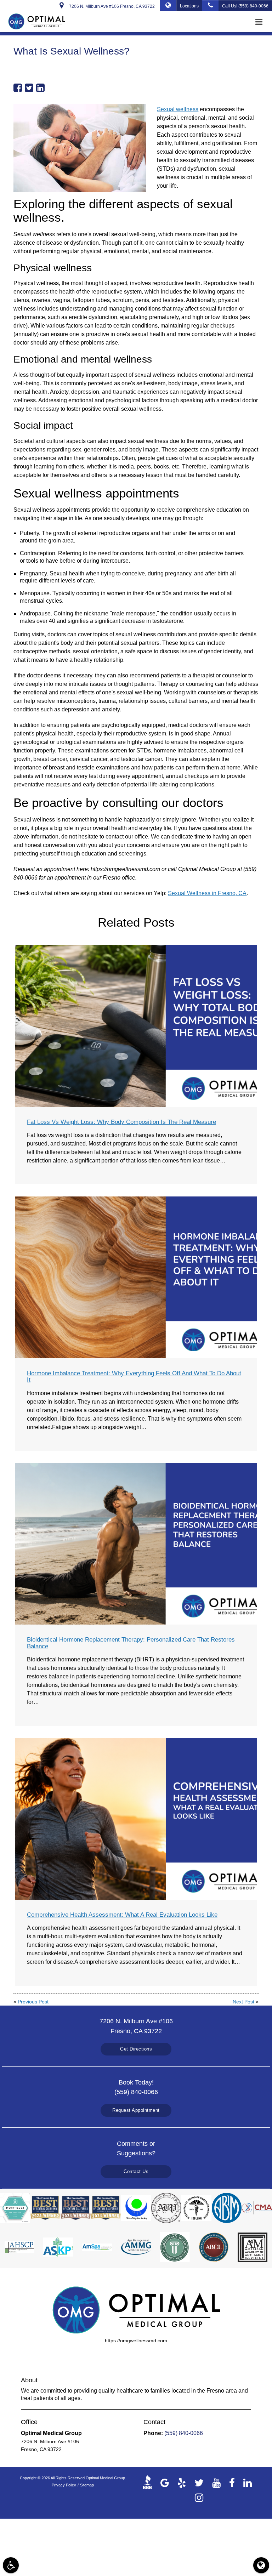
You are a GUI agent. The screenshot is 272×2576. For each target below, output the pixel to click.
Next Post (243, 2002)
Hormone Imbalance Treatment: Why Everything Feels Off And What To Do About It (134, 1377)
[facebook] (232, 2482)
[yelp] (182, 2482)
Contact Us (136, 2171)
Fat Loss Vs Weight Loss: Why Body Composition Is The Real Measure (121, 1122)
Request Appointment (136, 2110)
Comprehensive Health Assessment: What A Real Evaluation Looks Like (122, 1915)
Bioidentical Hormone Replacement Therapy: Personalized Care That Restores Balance (131, 1643)
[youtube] (216, 2482)
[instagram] (199, 2497)
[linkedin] (248, 2482)
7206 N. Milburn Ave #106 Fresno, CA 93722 (111, 6)
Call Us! (245, 6)
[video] (149, 2482)
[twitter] (199, 2482)
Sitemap (87, 2485)
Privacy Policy (64, 2485)
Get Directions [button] (136, 2049)
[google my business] (165, 2482)
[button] (261, 22)
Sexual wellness (178, 109)
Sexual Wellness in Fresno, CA (207, 893)
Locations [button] (189, 6)
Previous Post (33, 2002)
